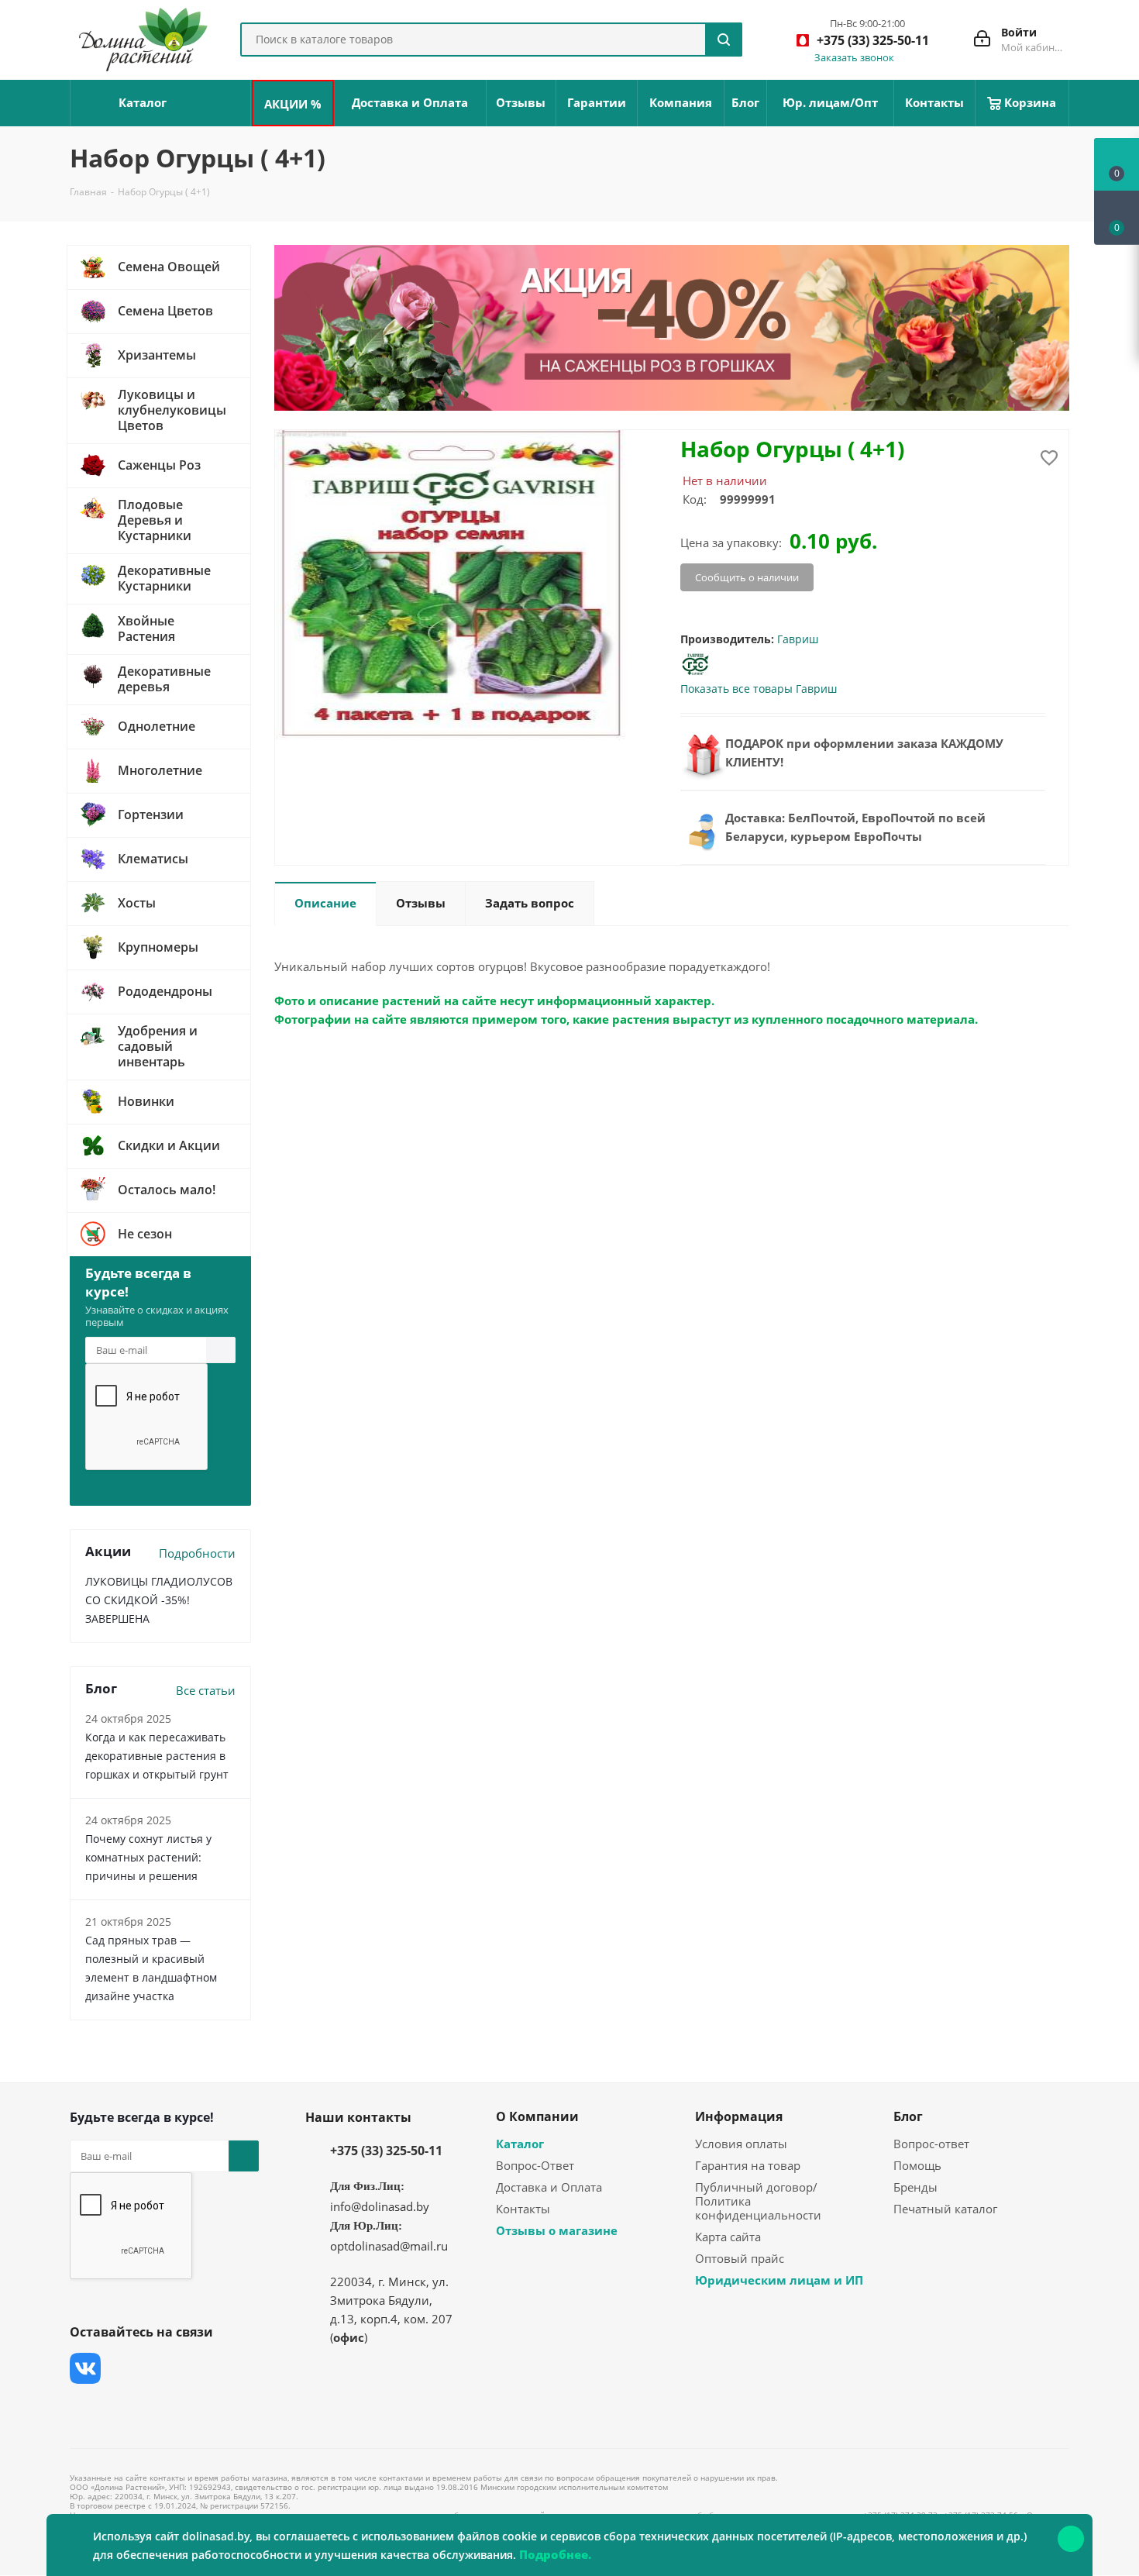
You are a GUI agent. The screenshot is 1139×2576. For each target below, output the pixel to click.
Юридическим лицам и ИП (779, 2280)
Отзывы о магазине (557, 2230)
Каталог (520, 2144)
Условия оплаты (741, 2144)
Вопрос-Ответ (535, 2165)
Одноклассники (85, 2407)
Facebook (124, 2368)
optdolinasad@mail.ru (389, 2246)
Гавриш (798, 639)
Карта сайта (728, 2237)
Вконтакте (85, 2368)
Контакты (523, 2209)
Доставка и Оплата (549, 2187)
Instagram (163, 2368)
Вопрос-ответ (931, 2144)
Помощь (917, 2165)
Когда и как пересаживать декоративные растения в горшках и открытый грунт (157, 1756)
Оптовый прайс (740, 2258)
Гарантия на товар (748, 2165)
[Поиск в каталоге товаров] (724, 40)
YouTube (201, 2368)
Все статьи (206, 1690)
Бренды (915, 2187)
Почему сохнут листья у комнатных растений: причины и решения (148, 1857)
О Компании (537, 2116)
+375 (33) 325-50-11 (386, 2151)
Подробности (197, 1553)
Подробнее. (555, 2554)
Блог (908, 2116)
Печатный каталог (945, 2209)
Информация (739, 2116)
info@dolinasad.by (380, 2206)
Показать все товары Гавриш (759, 689)
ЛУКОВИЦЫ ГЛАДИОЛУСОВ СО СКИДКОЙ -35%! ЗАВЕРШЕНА (159, 1600)
